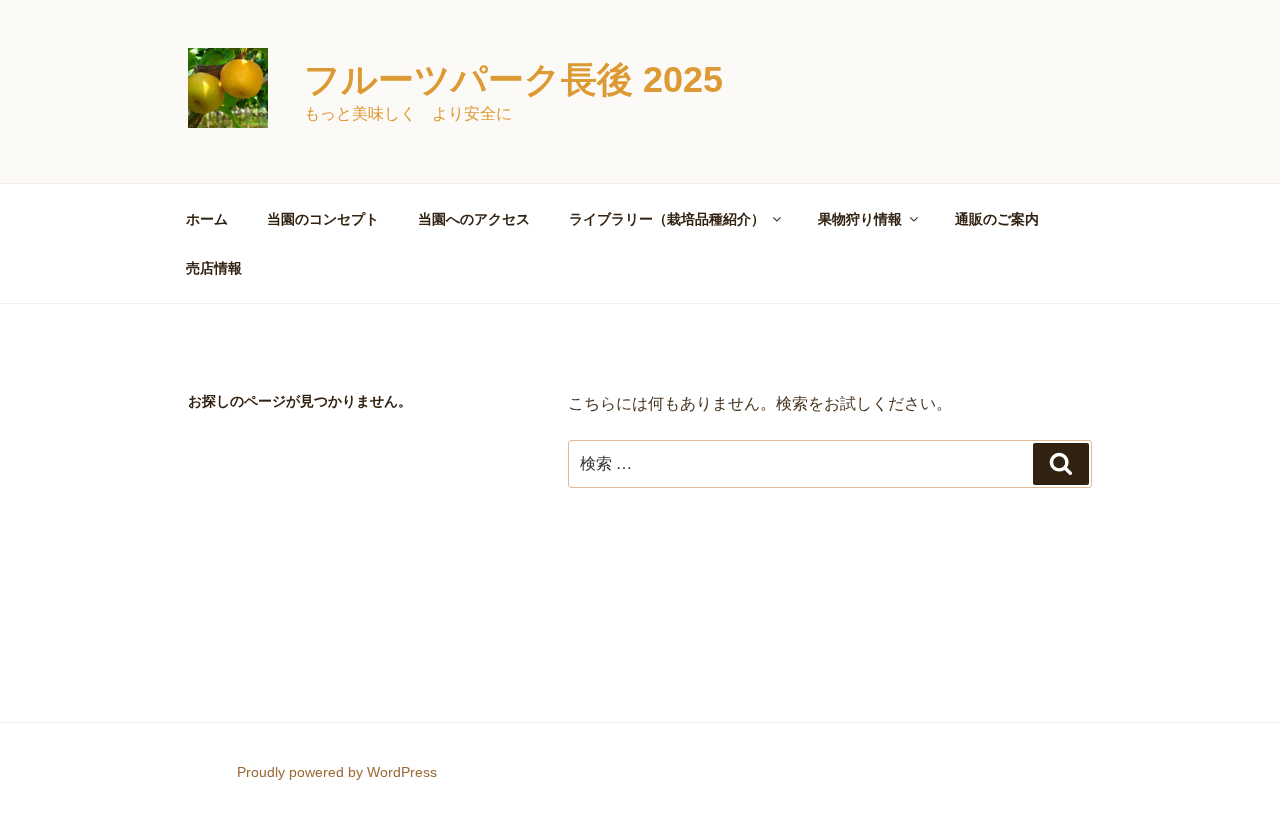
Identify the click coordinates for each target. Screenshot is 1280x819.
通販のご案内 (997, 219)
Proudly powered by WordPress (337, 772)
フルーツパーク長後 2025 (513, 79)
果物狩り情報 (860, 219)
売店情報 (214, 268)
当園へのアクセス (474, 219)
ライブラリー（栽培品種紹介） (667, 219)
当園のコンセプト (323, 219)
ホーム (207, 219)
